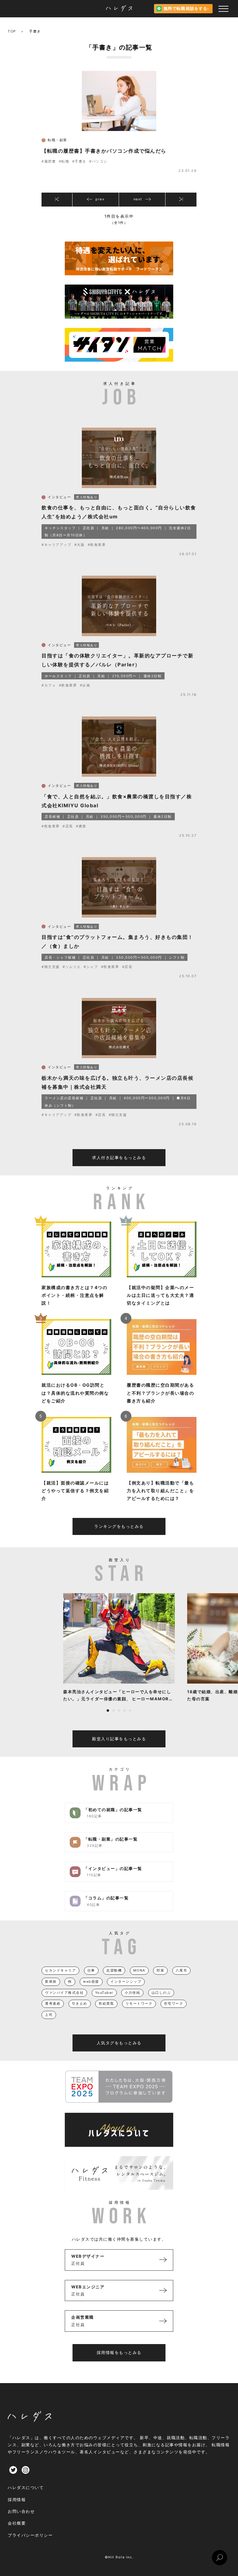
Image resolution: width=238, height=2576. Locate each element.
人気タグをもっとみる (119, 2043)
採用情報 (17, 2500)
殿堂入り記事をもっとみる (119, 1739)
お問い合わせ (21, 2511)
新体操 (51, 1981)
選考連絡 (53, 2003)
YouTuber (104, 1993)
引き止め (80, 2003)
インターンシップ (126, 1981)
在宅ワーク (174, 2003)
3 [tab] (119, 1711)
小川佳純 (132, 1993)
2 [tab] (113, 1711)
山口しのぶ (161, 1993)
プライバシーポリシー (30, 2535)
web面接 (91, 1981)
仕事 (91, 1970)
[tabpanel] (119, 1648)
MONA (139, 1970)
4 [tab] (125, 1711)
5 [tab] (130, 1711)
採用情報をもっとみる (119, 2352)
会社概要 (17, 2523)
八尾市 (182, 1970)
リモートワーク (139, 2003)
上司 (49, 2015)
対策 (160, 1970)
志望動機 (114, 1970)
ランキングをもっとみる (119, 1526)
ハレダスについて (26, 2487)
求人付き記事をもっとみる (119, 1157)
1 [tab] (108, 1711)
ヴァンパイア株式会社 (64, 1993)
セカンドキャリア (60, 1970)
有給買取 (106, 2003)
